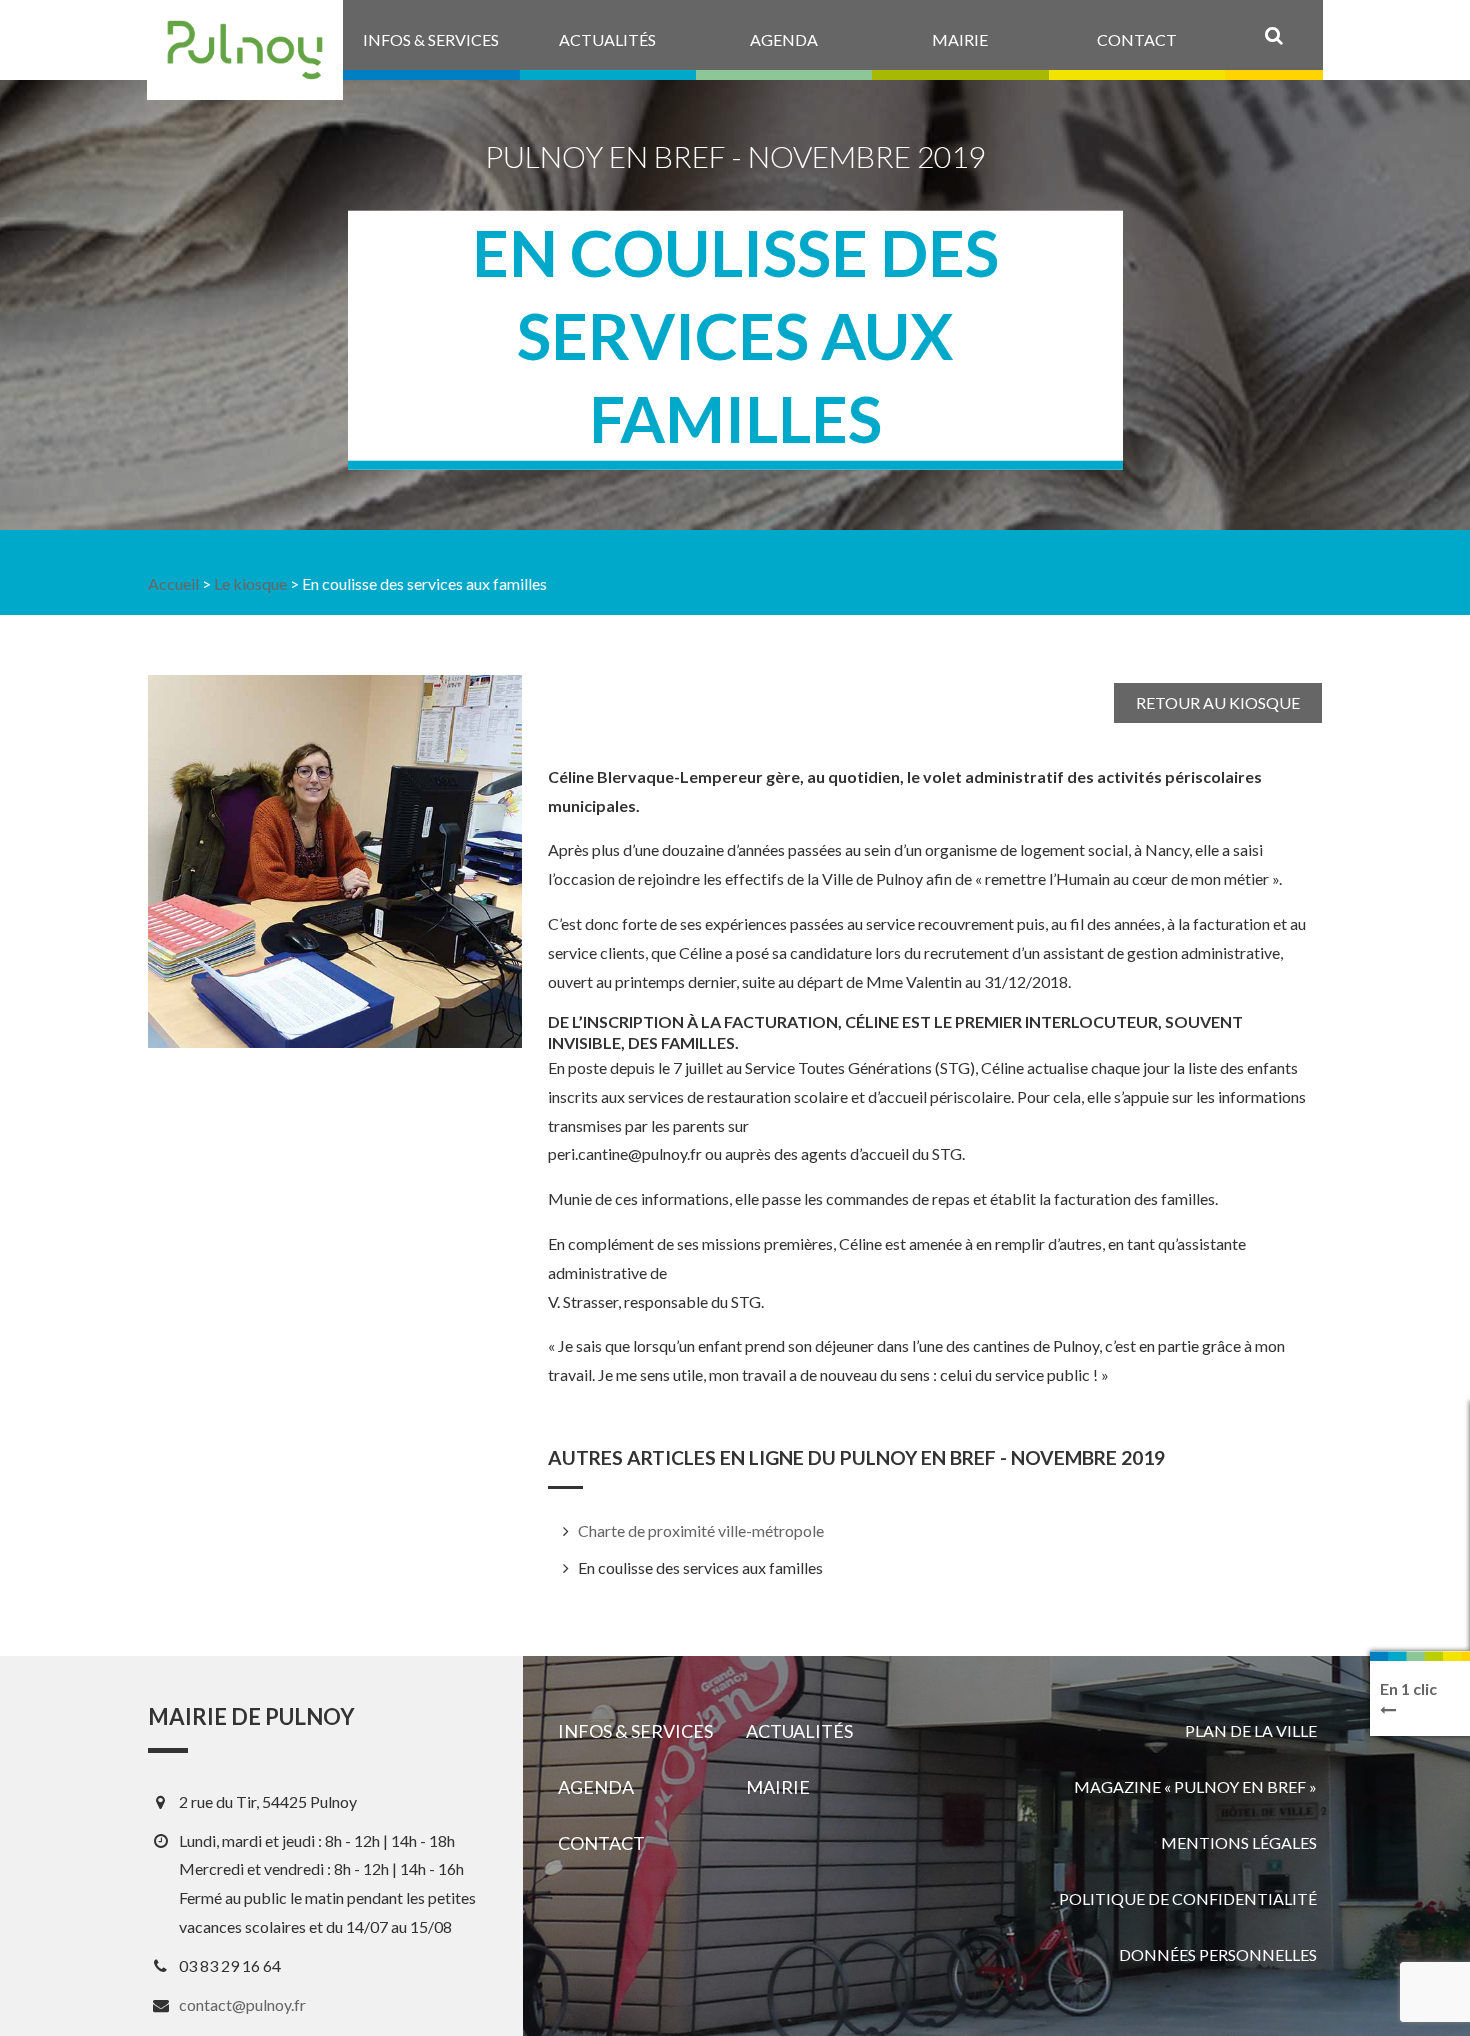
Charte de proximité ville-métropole (701, 1530)
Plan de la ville (1251, 1730)
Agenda (596, 1787)
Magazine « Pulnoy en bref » (1195, 1786)
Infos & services (635, 1731)
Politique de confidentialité (1188, 1898)
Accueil (173, 583)
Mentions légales (1239, 1842)
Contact (601, 1843)
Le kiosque (250, 583)
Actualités (799, 1731)
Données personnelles (1218, 1954)
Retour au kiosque (1218, 702)
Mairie (778, 1787)
